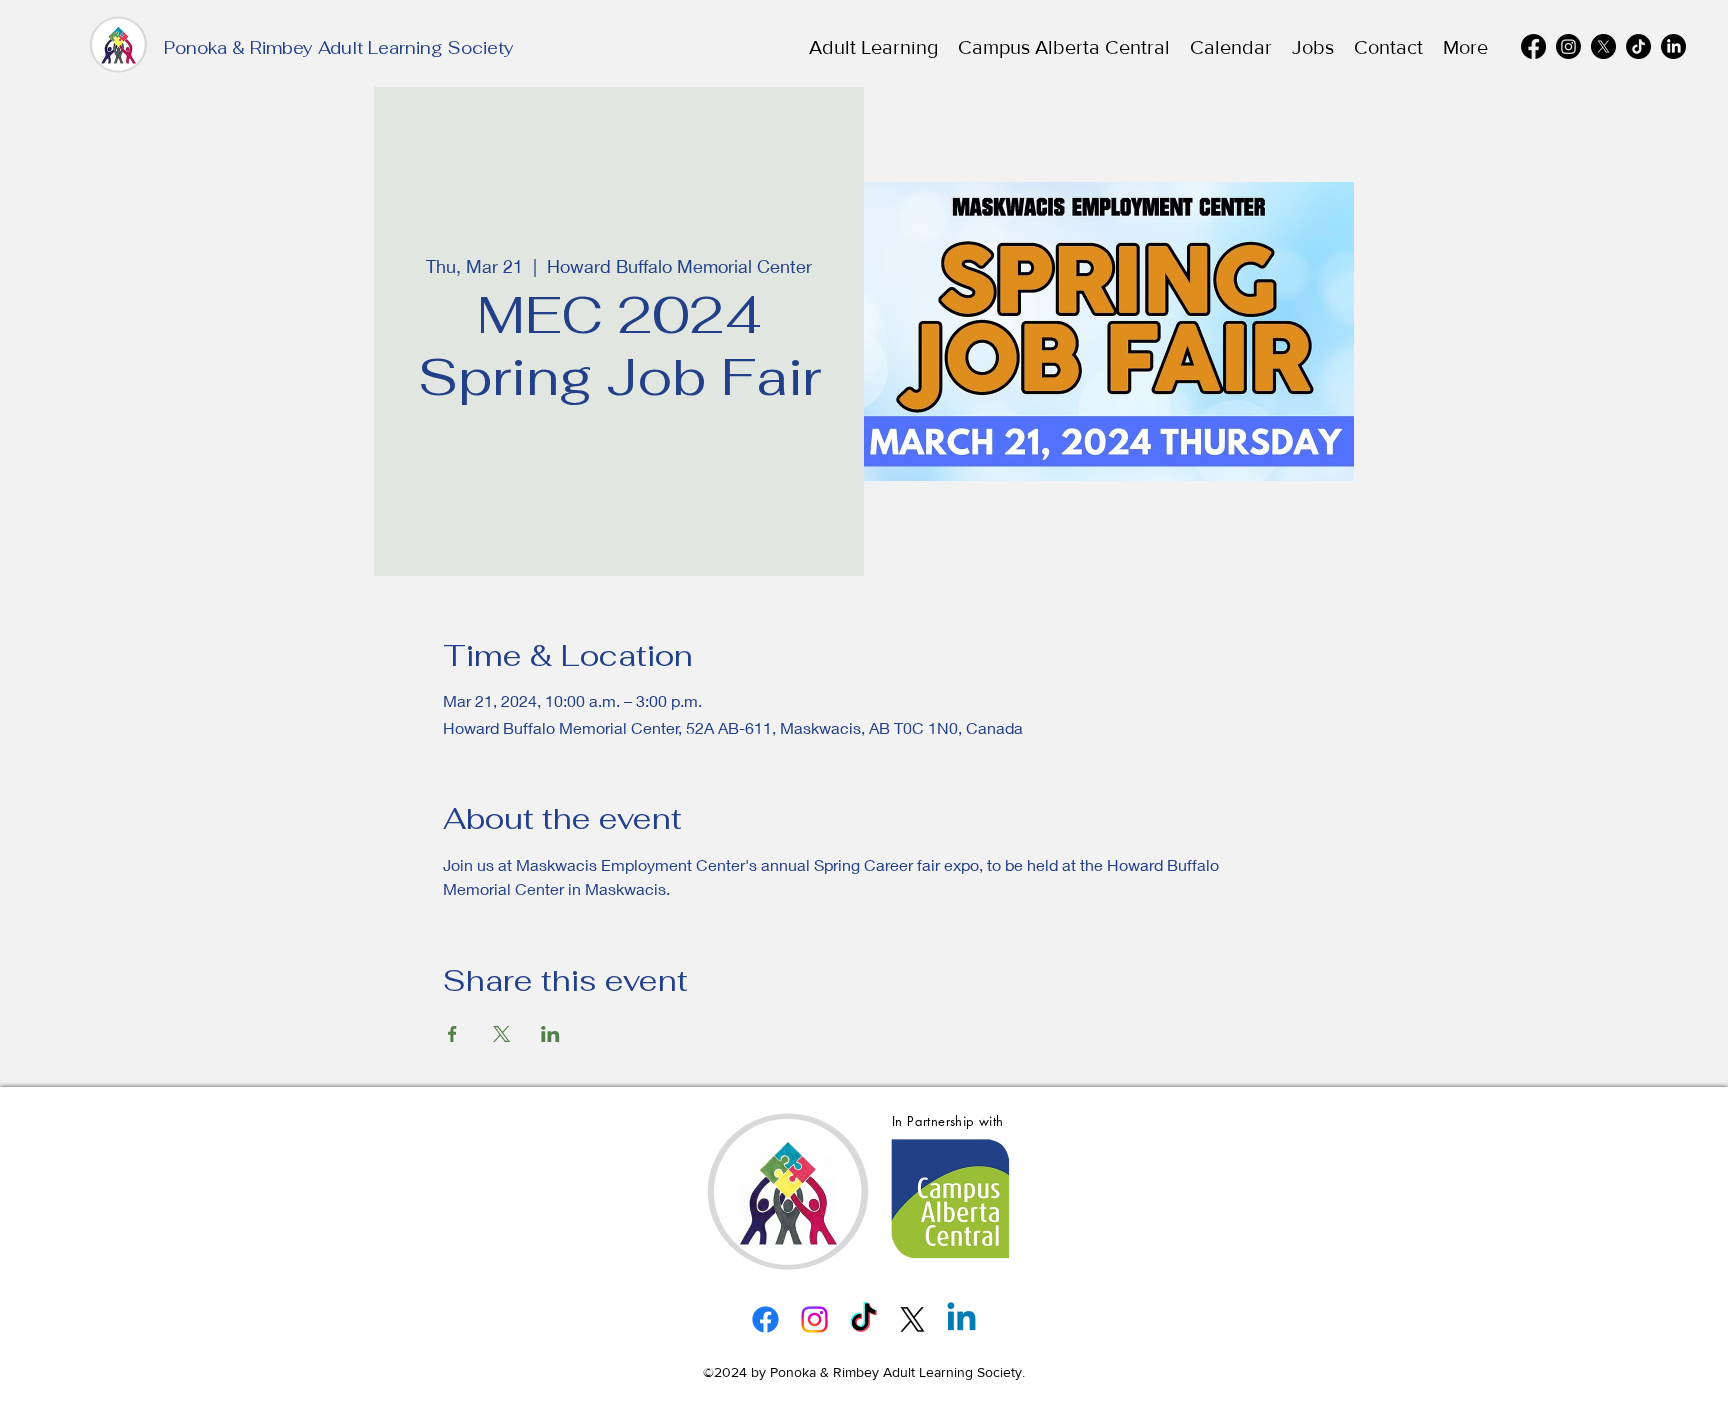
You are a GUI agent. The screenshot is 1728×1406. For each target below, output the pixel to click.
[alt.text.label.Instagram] (1568, 46)
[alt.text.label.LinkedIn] (1673, 46)
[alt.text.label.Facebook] (1533, 46)
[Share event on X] (501, 1034)
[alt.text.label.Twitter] (1603, 46)
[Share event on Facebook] (452, 1034)
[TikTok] (1638, 46)
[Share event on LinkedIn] (550, 1034)
